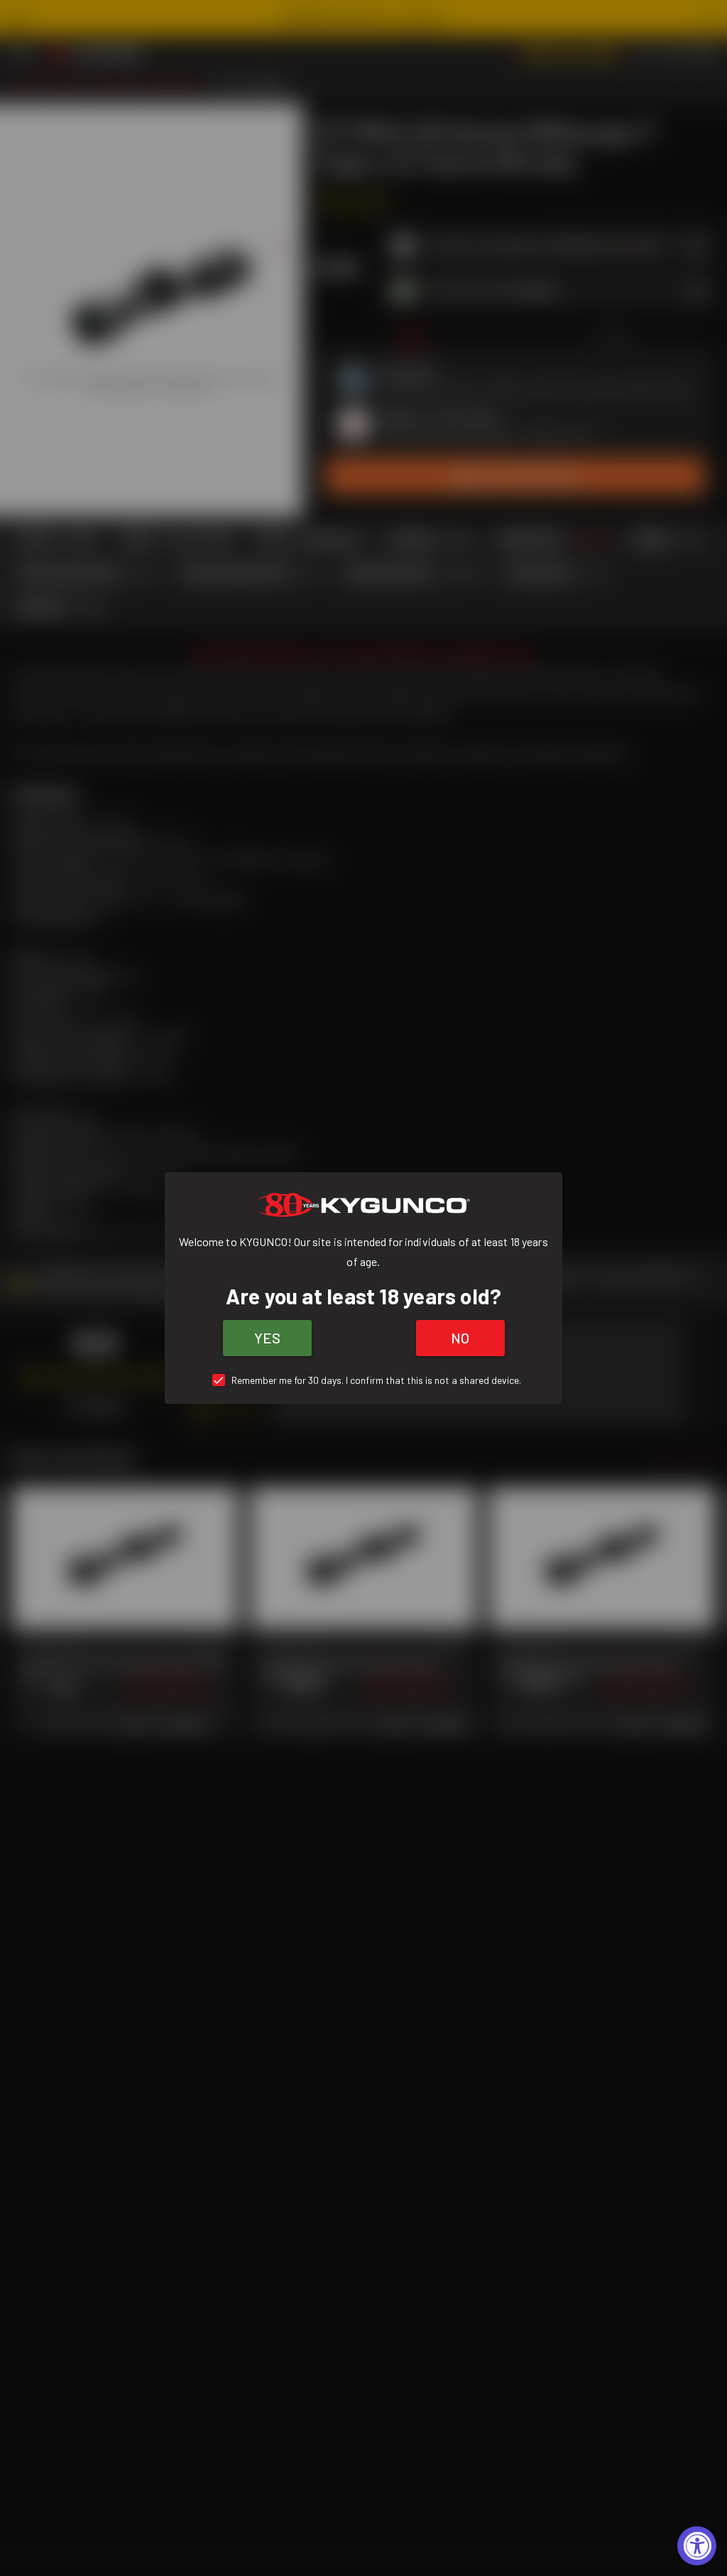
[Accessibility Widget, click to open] (697, 2546)
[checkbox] (364, 1380)
